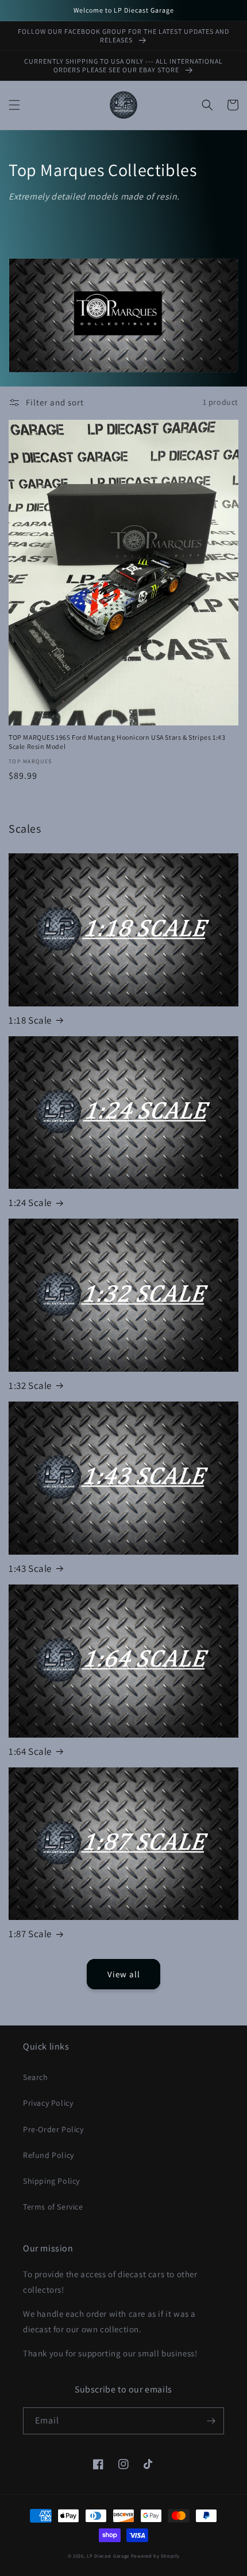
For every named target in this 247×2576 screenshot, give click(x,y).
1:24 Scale (30, 1203)
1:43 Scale (30, 1568)
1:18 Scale (30, 1020)
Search (36, 2077)
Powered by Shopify (155, 2556)
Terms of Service (53, 2207)
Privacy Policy (48, 2103)
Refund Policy (49, 2155)
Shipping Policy (51, 2181)
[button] (14, 105)
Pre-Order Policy (53, 2129)
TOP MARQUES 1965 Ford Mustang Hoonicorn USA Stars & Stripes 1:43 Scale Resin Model (117, 742)
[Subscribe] (211, 2421)
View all (124, 1974)
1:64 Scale (30, 1751)
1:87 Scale (30, 1934)
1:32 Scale (30, 1385)
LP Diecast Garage (108, 2556)
